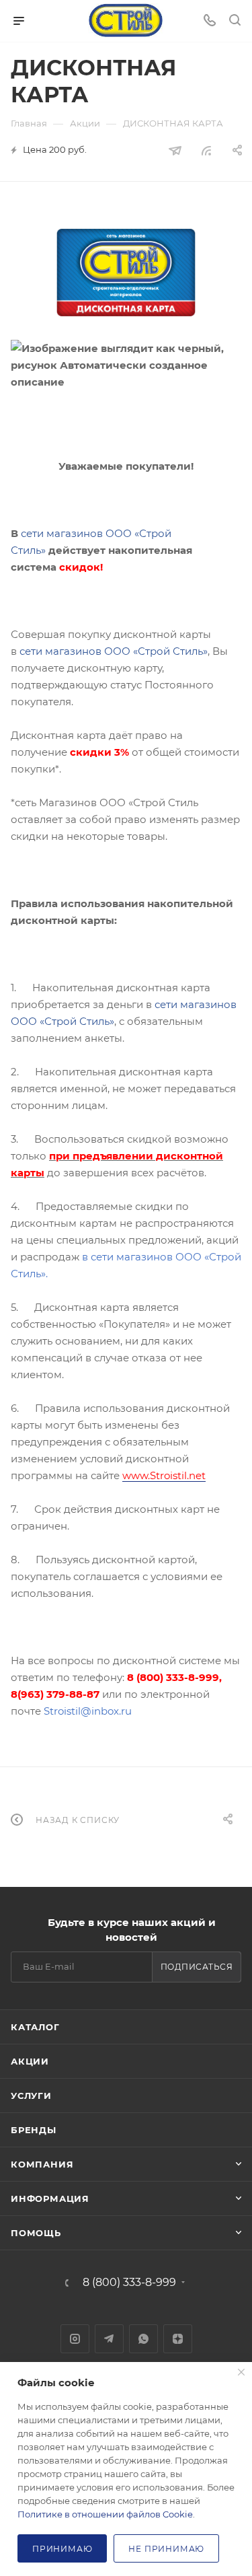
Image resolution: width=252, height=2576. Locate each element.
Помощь (36, 2233)
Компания (42, 2164)
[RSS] (206, 150)
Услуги (31, 2096)
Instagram (75, 2339)
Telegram (109, 2339)
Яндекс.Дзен (178, 2339)
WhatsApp (143, 2339)
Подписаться (197, 1967)
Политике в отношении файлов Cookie (105, 2514)
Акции (30, 2061)
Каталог (35, 2027)
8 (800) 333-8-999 (129, 2283)
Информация (50, 2198)
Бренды (34, 2130)
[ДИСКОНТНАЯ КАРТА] (126, 273)
